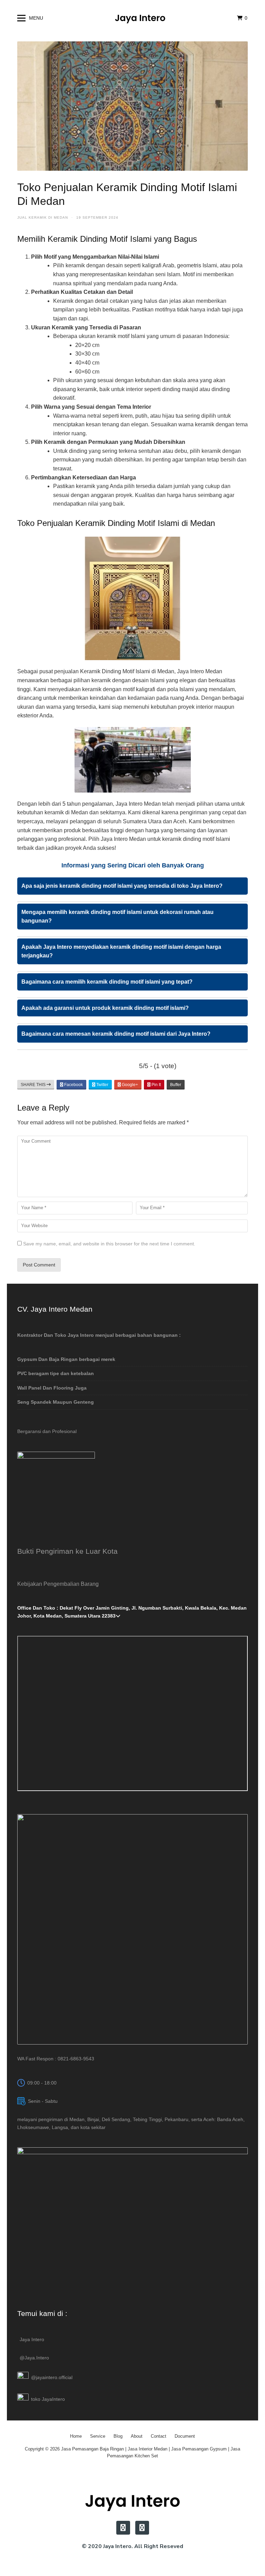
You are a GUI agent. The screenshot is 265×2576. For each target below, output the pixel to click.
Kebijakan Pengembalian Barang (58, 1584)
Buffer (176, 1085)
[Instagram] (123, 2528)
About (137, 2436)
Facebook (73, 1085)
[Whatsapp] (142, 2528)
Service (98, 2436)
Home (76, 2436)
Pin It (156, 1085)
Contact (159, 2436)
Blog (118, 2436)
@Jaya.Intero (34, 2358)
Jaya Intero (32, 2339)
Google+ (129, 1085)
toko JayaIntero (48, 2399)
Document (185, 2436)
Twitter (102, 1085)
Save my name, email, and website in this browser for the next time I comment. (109, 1244)
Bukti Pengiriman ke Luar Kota (67, 1551)
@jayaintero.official (52, 2377)
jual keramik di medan (43, 217)
